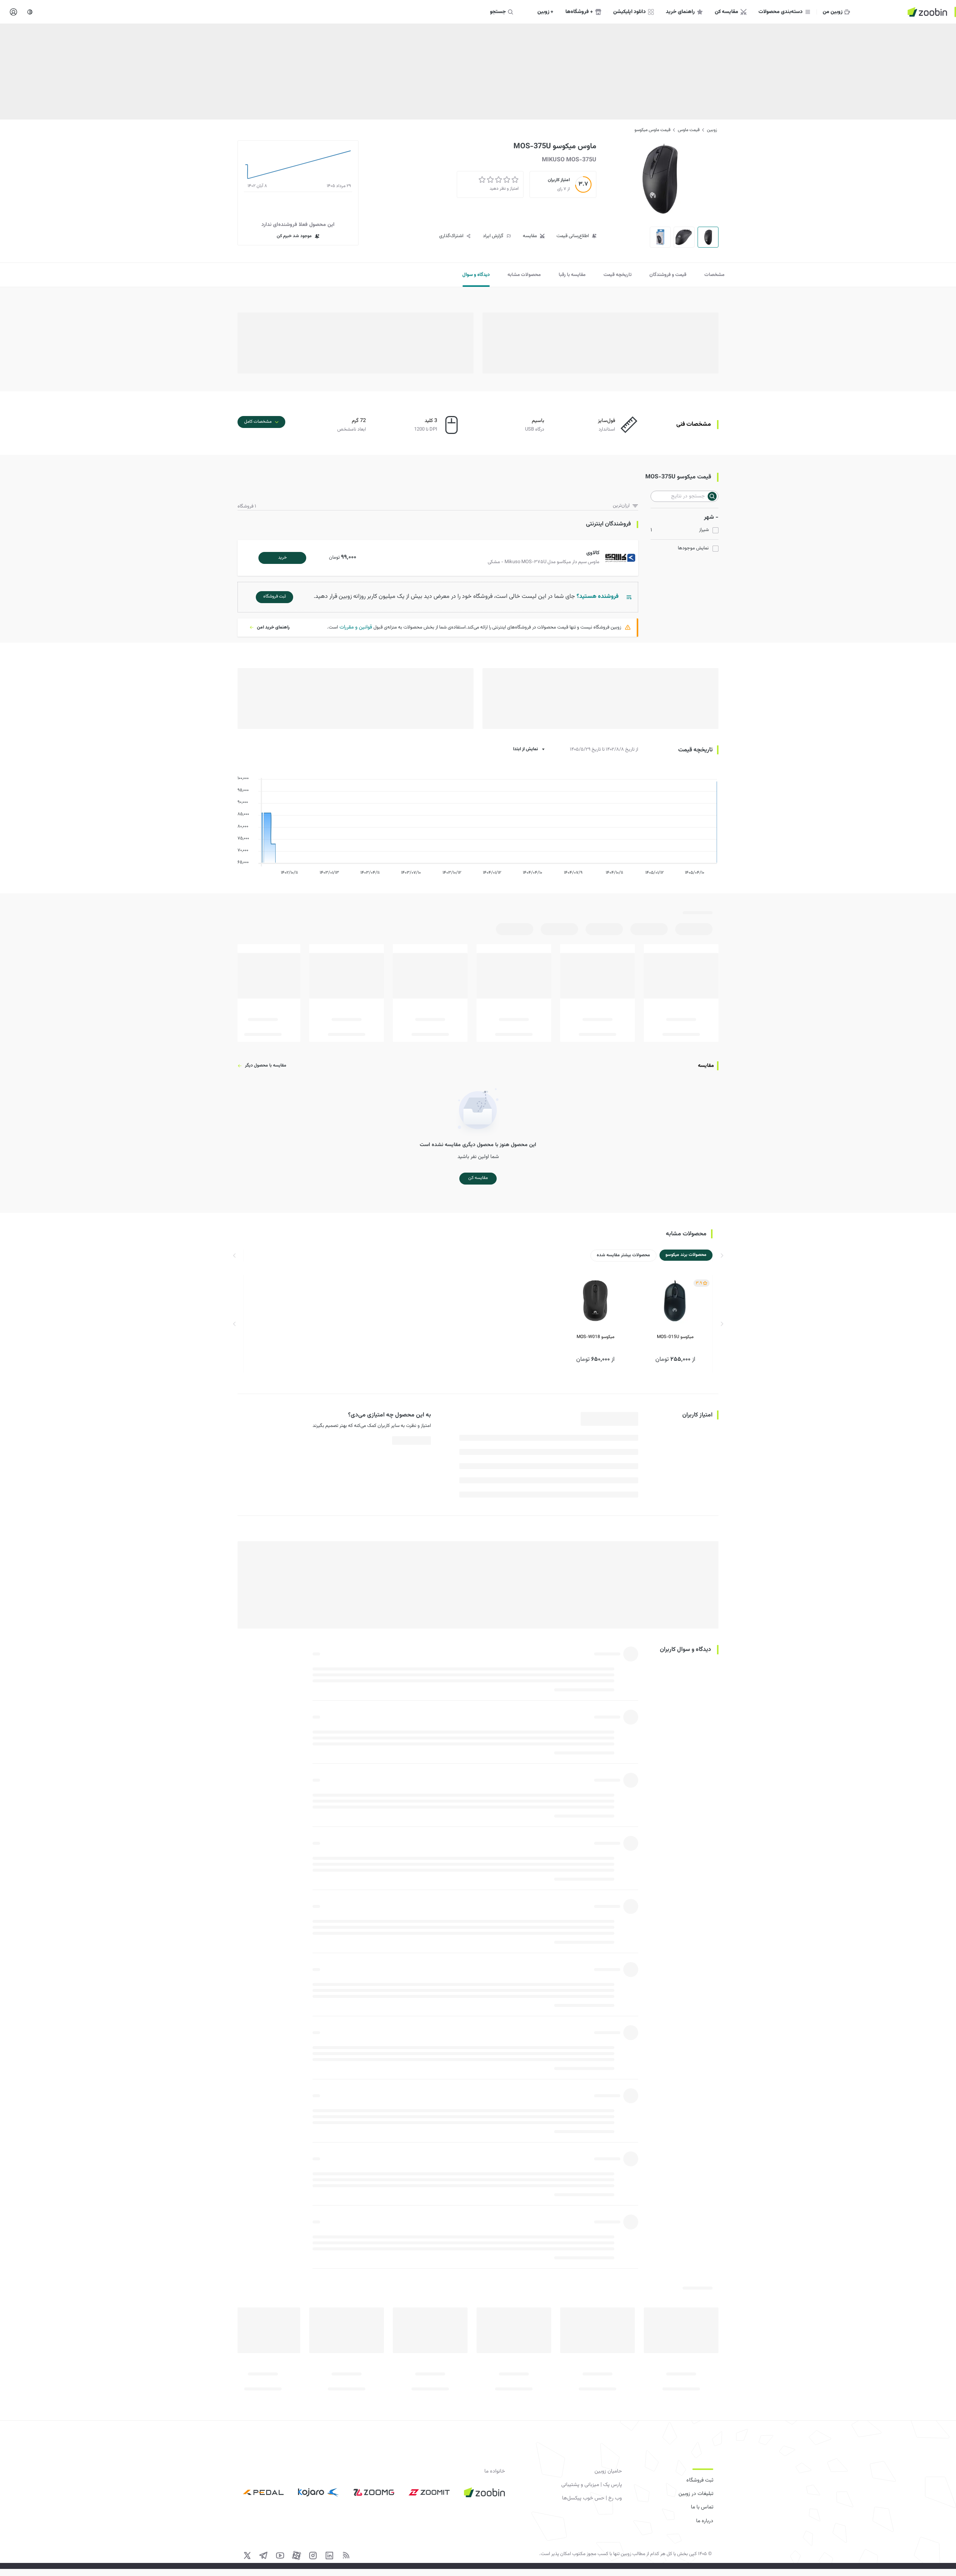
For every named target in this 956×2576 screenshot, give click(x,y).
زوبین (712, 130)
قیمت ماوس (689, 130)
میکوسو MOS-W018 (595, 1337)
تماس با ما (702, 2507)
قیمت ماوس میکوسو (652, 130)
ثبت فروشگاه (700, 2480)
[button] (439, 558)
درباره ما (705, 2521)
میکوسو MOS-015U (675, 1337)
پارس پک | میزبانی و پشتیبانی (592, 2485)
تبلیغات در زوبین (696, 2494)
